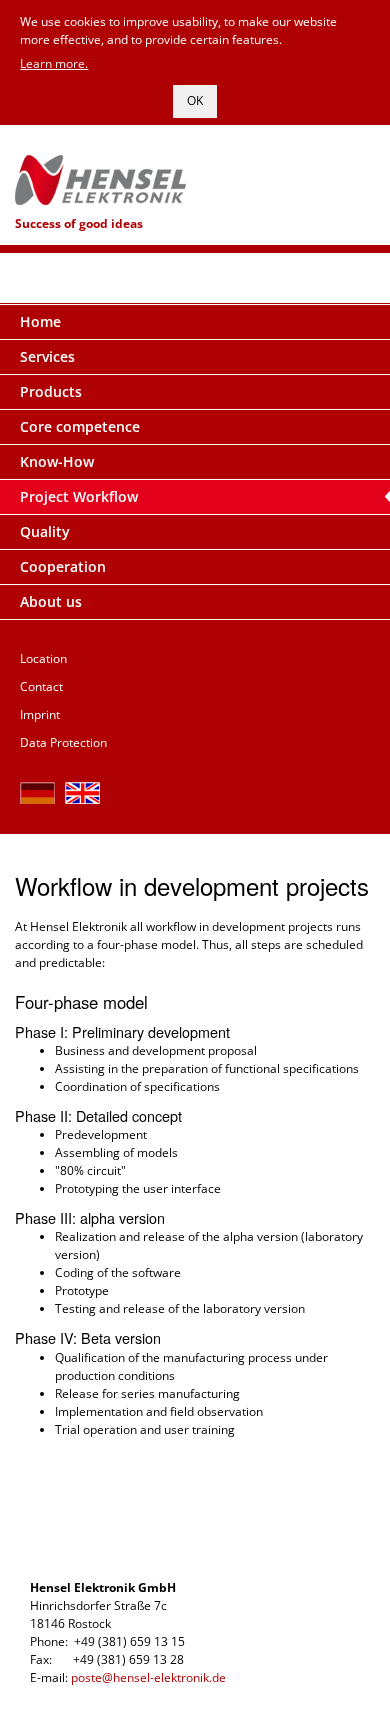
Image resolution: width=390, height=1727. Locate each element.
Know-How (57, 461)
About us (51, 601)
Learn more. (54, 63)
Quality (45, 531)
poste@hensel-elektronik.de (148, 1677)
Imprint (40, 714)
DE (37, 793)
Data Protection (63, 742)
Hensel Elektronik (195, 170)
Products (51, 391)
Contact (41, 686)
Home (40, 321)
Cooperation (63, 566)
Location (43, 658)
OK (195, 100)
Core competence (80, 426)
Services (47, 356)
